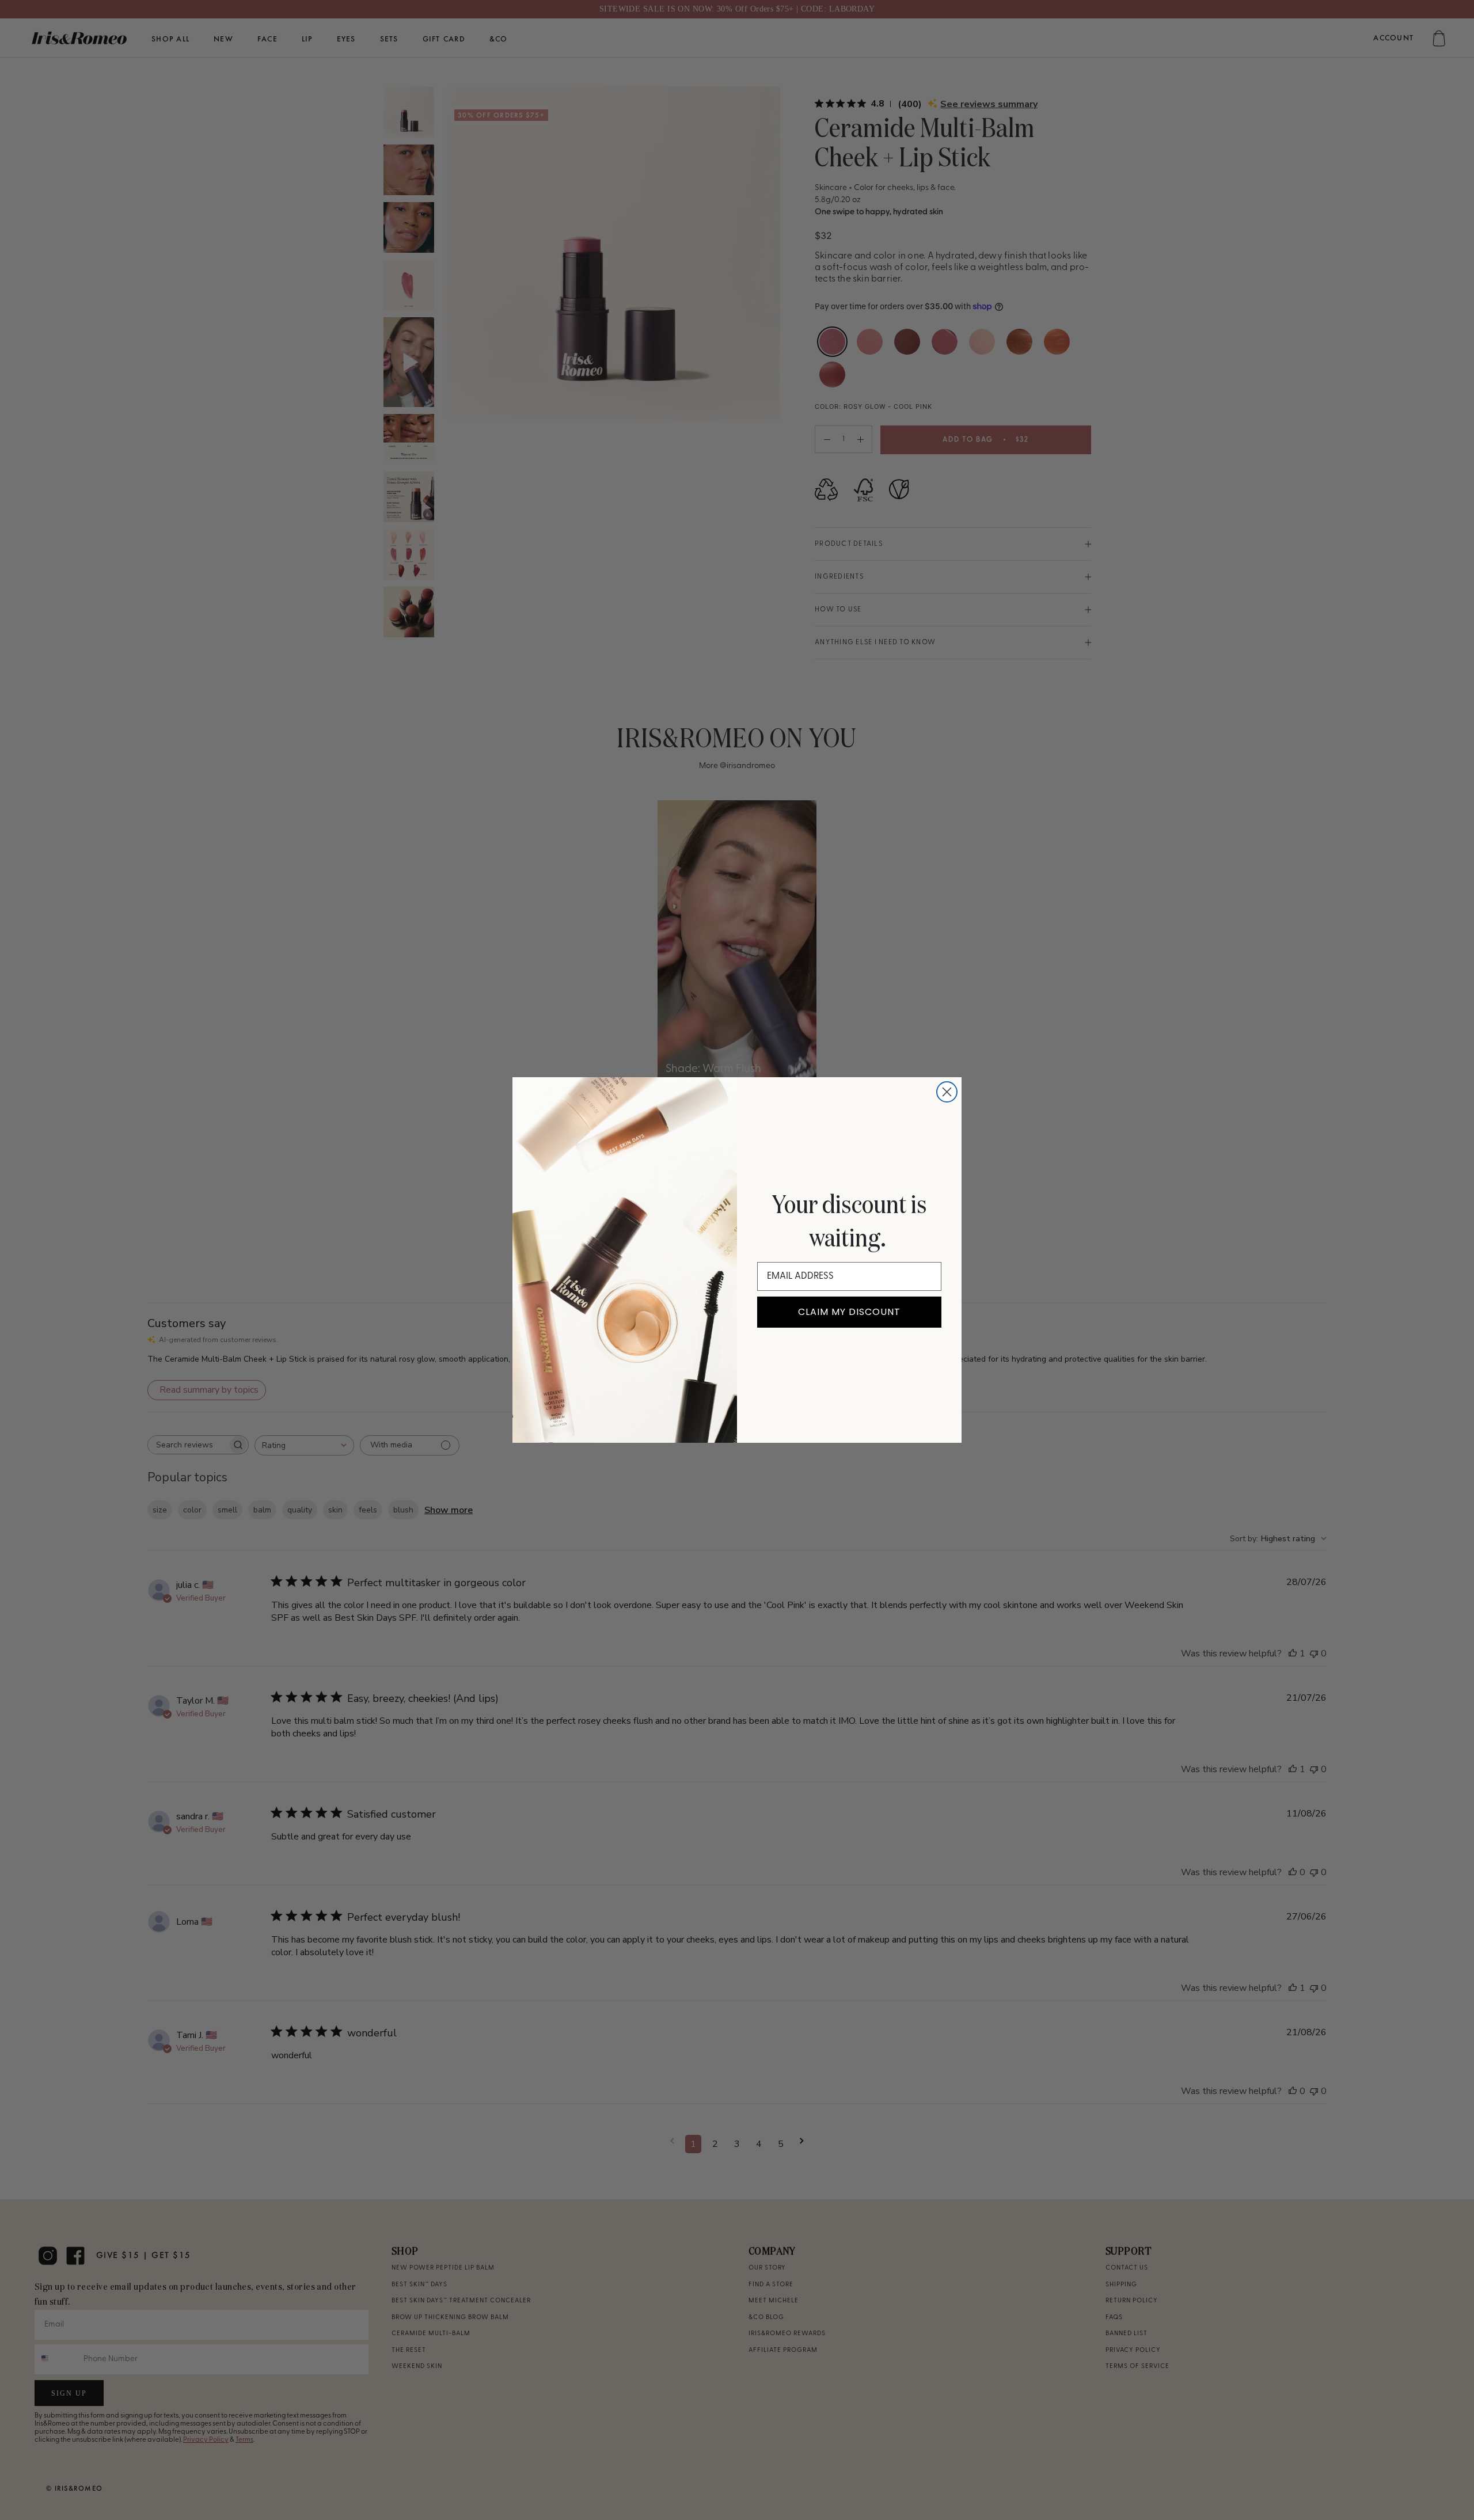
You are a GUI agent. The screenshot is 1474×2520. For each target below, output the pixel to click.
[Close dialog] (947, 1092)
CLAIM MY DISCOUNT (849, 1312)
